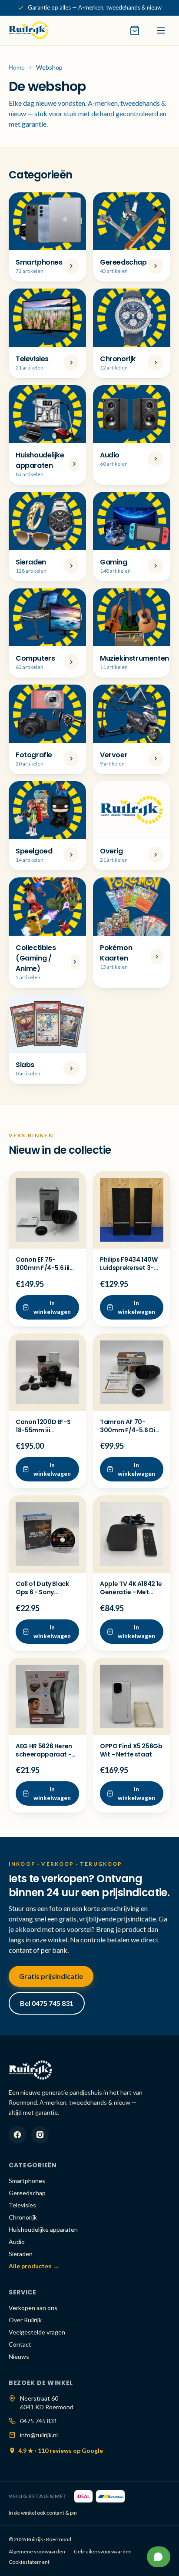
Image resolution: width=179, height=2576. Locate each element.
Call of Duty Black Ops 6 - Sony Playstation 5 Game (46, 1592)
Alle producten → (34, 2266)
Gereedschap (27, 2193)
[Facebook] (17, 2135)
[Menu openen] (161, 30)
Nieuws (19, 2356)
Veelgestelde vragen (37, 2332)
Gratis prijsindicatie (51, 1976)
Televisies (22, 2205)
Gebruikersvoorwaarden (103, 2551)
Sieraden (21, 2254)
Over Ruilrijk (25, 2320)
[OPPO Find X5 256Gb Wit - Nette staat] (132, 1696)
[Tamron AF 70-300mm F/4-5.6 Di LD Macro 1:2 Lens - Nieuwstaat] (132, 1372)
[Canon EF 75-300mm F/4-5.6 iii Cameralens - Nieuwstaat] (47, 1210)
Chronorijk (23, 2217)
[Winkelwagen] (135, 30)
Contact (20, 2344)
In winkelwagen (52, 1307)
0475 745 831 (39, 2421)
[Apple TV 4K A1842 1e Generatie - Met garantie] (132, 1534)
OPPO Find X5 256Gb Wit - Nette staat (131, 1750)
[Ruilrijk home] (29, 30)
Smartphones (27, 2181)
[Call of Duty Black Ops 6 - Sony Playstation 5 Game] (47, 1534)
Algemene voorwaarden (37, 2551)
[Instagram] (40, 2135)
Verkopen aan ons (33, 2308)
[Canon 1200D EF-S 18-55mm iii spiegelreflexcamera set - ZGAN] (47, 1372)
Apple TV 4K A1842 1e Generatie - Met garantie (131, 1592)
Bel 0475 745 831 (47, 2003)
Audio (17, 2242)
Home (17, 67)
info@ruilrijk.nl (39, 2435)
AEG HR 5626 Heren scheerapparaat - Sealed (44, 1755)
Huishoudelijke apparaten (43, 2229)
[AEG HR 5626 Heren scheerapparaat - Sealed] (47, 1696)
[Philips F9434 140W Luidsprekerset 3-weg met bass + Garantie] (132, 1210)
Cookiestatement (29, 2562)
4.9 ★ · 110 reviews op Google (61, 2450)
